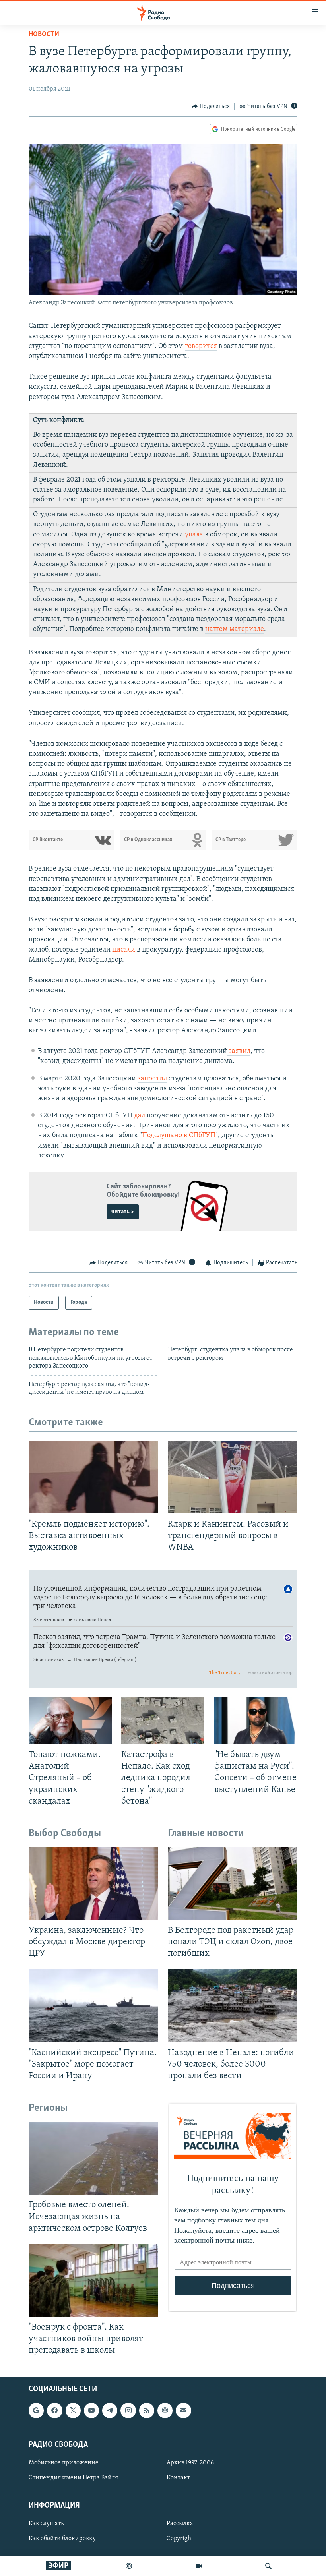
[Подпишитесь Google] (36, 2410)
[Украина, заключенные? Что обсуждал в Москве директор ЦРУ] (93, 1884)
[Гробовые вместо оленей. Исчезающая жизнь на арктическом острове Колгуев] (93, 2158)
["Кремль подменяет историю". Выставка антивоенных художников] (93, 1477)
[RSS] (147, 2410)
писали (124, 950)
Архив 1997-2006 (190, 2463)
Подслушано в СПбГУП (179, 1136)
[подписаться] (183, 2410)
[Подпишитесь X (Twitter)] (73, 2410)
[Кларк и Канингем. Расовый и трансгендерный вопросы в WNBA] (233, 1477)
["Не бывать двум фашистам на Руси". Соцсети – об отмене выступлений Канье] (256, 1721)
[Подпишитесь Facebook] (54, 2410)
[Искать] (268, 2566)
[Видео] (199, 2566)
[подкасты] (129, 2566)
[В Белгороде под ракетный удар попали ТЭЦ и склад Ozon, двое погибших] (233, 1884)
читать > (123, 1212)
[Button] (211, 106)
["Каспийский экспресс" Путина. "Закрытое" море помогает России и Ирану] (93, 2006)
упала (194, 535)
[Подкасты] (165, 2410)
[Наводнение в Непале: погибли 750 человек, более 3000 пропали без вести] (233, 2006)
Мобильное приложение (64, 2463)
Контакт (178, 2478)
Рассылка (180, 2524)
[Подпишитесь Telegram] (110, 2410)
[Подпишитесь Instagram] (128, 2410)
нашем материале (235, 629)
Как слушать (46, 2524)
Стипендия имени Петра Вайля (73, 2478)
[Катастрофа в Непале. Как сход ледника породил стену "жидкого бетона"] (163, 1721)
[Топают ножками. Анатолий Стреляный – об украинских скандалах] (70, 1721)
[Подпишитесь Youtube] (91, 2410)
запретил (152, 1079)
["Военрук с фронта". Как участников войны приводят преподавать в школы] (93, 2281)
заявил (239, 1051)
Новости (44, 35)
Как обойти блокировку (62, 2539)
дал (140, 1116)
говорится (201, 346)
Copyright (180, 2539)
